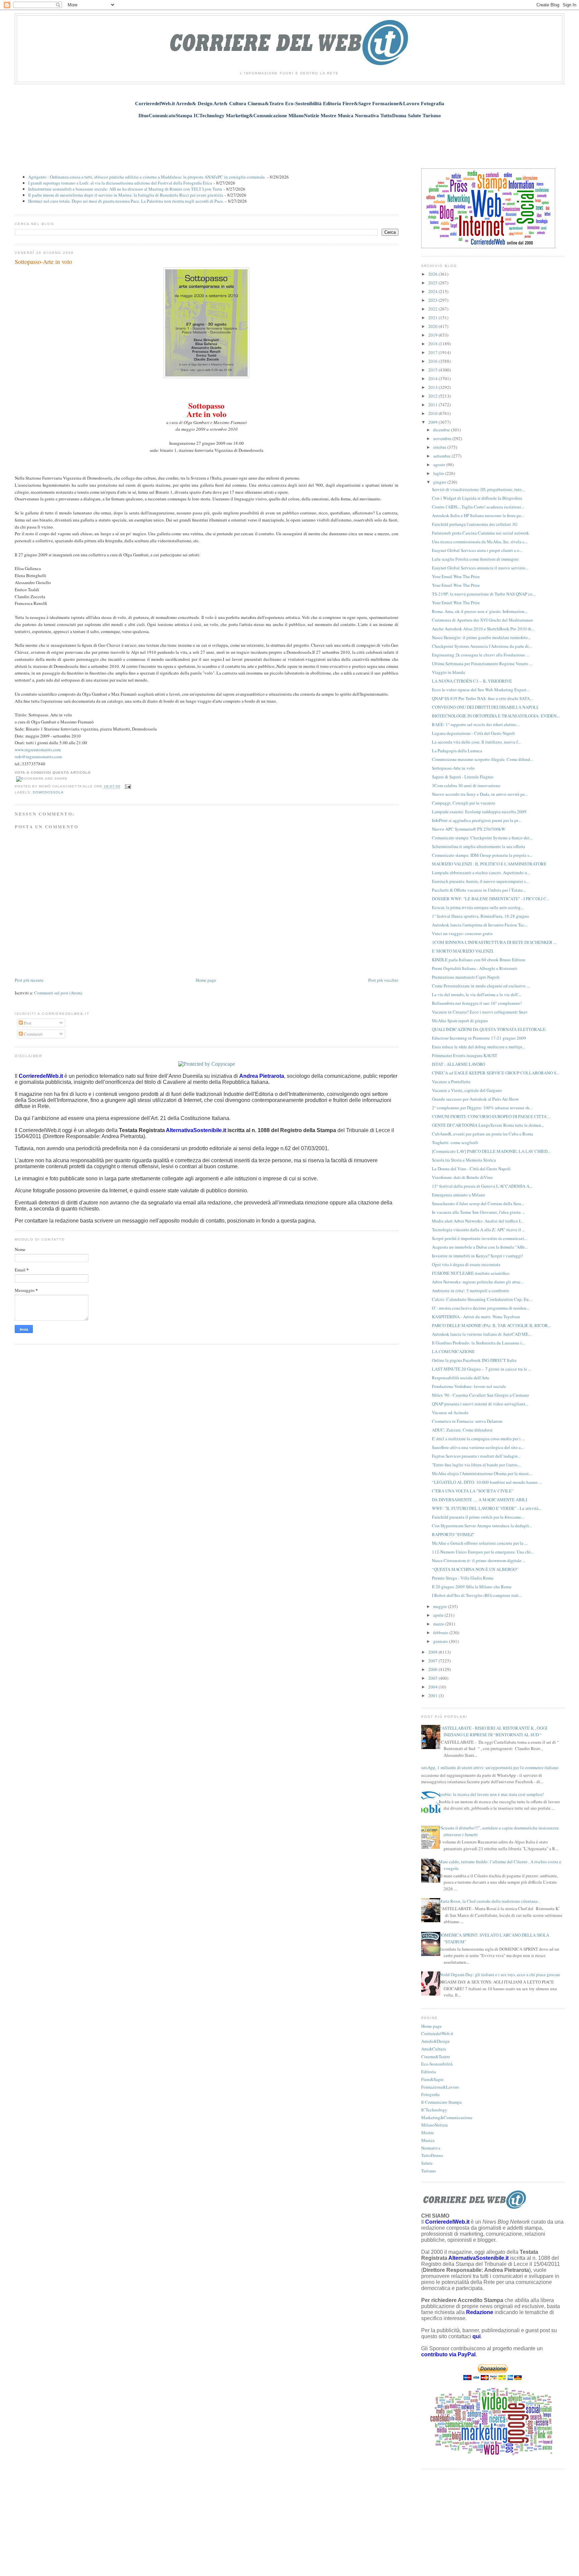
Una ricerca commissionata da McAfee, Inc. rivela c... (480, 542)
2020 (433, 326)
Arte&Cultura (434, 2049)
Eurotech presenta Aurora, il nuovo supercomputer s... (480, 881)
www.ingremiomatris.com (38, 750)
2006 (433, 1669)
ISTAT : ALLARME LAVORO (459, 1064)
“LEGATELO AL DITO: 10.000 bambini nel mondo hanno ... (487, 1482)
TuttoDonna (432, 2155)
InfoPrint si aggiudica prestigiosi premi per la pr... (476, 820)
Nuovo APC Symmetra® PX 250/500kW (469, 829)
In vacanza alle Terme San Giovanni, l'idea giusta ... (478, 1212)
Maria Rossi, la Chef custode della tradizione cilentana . (489, 1901)
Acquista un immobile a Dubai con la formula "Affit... (480, 1247)
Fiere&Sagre (432, 2079)
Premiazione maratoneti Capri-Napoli (466, 977)
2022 (433, 309)
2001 (433, 1695)
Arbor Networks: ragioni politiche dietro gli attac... (478, 1282)
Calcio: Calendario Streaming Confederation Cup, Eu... (482, 1299)
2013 (433, 387)
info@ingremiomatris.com (38, 757)
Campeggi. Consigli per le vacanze (464, 803)
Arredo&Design (435, 2041)
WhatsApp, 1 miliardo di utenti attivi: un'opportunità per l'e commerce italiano (487, 1767)
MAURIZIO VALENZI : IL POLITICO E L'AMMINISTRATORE (489, 864)
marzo (439, 1624)
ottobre (440, 447)
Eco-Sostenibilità (437, 2064)
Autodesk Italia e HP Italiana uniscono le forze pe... (478, 515)
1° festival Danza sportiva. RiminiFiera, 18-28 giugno (480, 916)
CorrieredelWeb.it (437, 2033)
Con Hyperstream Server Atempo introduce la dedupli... (482, 1526)
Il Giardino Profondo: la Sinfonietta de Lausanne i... (478, 1343)
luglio (439, 473)
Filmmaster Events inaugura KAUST (465, 1055)
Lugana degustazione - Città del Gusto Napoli (473, 733)
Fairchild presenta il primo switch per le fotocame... (478, 1517)
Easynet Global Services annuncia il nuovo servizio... (480, 568)
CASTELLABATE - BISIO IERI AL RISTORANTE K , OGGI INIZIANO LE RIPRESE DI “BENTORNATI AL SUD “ (493, 1731)
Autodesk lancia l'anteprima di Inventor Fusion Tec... (480, 925)
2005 (433, 1678)
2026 (433, 274)
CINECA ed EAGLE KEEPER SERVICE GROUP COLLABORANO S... (496, 1073)
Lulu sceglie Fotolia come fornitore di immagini (475, 559)
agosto (440, 465)
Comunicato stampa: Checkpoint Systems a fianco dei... (482, 838)
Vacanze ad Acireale (450, 1412)
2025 (433, 283)
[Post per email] (127, 787)
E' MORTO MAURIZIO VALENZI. (463, 951)
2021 (433, 318)
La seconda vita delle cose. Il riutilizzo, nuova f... (476, 742)
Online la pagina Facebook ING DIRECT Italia (474, 1360)
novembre (443, 438)
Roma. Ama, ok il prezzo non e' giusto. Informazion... (480, 611)
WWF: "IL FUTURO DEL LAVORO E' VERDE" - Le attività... (487, 1508)
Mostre (428, 2133)
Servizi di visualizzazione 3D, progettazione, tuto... (478, 489)
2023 (433, 300)
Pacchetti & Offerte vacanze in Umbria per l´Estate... (479, 890)
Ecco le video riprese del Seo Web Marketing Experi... (481, 690)
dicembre (442, 430)
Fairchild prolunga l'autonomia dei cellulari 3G (475, 524)
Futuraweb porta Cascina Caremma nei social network (480, 533)
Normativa (431, 2148)
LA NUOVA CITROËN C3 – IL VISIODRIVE (472, 681)
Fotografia (430, 2094)
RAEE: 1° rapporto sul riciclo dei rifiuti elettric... (476, 724)
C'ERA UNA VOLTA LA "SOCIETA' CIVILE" (473, 1491)
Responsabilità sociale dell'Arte (461, 1378)
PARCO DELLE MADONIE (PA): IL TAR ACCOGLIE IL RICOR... (491, 1325)
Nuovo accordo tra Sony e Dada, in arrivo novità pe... (480, 794)
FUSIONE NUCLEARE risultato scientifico (471, 1273)
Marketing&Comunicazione (447, 2117)
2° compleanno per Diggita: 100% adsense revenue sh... (482, 1108)
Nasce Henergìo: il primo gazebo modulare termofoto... (481, 637)
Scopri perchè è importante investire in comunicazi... (479, 1238)
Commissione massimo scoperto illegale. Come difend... (482, 759)
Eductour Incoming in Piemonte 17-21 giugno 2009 (479, 1038)
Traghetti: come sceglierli (455, 1142)
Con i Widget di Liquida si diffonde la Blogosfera (477, 498)
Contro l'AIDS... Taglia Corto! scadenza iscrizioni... (478, 507)
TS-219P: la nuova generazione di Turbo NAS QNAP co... (484, 594)
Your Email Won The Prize (456, 576)
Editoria (429, 2072)
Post (27, 1023)
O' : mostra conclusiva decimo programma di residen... (481, 1308)
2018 (433, 344)
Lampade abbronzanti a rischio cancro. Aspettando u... (481, 873)
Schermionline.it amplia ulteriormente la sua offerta (478, 846)
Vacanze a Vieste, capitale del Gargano (467, 1090)
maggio (441, 1606)
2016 (433, 361)
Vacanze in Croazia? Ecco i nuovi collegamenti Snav (480, 1012)
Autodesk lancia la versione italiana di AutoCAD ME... (482, 1334)
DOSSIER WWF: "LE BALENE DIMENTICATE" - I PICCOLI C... (491, 899)
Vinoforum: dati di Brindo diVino (462, 1177)
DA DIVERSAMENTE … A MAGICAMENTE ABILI (479, 1500)
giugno (440, 482)
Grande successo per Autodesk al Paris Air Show (475, 1099)
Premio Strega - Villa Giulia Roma (463, 1578)
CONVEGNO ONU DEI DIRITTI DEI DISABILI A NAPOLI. (485, 707)
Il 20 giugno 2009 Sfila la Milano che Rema (472, 1587)
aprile (439, 1615)
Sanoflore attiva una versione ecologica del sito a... (478, 1447)
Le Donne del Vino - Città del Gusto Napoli (471, 1169)
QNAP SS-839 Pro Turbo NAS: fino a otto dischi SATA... (482, 698)
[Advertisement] (289, 140)
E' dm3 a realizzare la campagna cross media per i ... (478, 1439)
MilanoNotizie (435, 2125)
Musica (428, 2140)
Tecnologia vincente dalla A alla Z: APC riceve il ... (478, 1230)
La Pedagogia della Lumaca (457, 751)
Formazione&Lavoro (440, 2087)
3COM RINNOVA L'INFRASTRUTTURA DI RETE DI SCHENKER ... (494, 942)
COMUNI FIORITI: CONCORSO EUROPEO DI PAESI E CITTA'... (491, 1116)
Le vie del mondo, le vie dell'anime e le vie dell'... (477, 994)
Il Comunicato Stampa (441, 2102)
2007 (433, 1661)
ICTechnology (434, 2110)
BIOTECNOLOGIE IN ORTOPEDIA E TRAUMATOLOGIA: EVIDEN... (496, 716)
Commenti (33, 1034)
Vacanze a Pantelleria (451, 1082)
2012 (433, 396)
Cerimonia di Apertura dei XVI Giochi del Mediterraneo (482, 620)
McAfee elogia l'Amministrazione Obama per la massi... (482, 1473)
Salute (427, 2163)
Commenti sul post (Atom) (58, 993)
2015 (433, 370)
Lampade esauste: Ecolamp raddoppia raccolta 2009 (479, 812)
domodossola (48, 792)
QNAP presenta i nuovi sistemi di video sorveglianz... (480, 1404)
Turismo (429, 2171)
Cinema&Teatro (436, 2057)
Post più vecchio (383, 980)
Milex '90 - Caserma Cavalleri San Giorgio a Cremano (480, 1395)
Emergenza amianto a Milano (459, 1195)
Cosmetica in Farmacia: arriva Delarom (467, 1421)
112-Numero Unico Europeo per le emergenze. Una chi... (483, 1552)
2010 (433, 413)
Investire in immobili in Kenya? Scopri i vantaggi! (477, 1256)
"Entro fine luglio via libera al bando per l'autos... (476, 1465)
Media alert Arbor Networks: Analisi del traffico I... (478, 1221)
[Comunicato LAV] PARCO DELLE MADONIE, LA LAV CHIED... (491, 1151)
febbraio (441, 1632)
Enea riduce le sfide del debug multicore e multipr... (478, 1047)
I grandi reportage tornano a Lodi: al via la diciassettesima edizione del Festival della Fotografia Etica (120, 183)
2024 (433, 291)
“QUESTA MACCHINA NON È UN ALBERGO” (475, 1569)
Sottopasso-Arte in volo (43, 262)
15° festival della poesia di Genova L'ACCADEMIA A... (482, 1186)
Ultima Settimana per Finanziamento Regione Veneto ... (482, 664)
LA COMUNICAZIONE (453, 1351)
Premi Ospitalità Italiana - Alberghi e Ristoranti (475, 968)
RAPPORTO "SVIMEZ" (453, 1534)
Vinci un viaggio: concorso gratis (462, 933)
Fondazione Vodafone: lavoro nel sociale (469, 1386)
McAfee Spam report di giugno (460, 1021)
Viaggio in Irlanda (448, 672)
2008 (433, 1652)
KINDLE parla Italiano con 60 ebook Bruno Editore (479, 960)
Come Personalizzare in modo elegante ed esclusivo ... (481, 986)
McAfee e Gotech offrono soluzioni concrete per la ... (480, 1543)
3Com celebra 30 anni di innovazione (466, 785)
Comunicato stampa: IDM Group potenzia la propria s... (482, 855)
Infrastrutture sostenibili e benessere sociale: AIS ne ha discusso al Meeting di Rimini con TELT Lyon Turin (125, 189)
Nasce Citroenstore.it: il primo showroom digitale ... (479, 1560)
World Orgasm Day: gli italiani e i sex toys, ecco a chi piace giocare (499, 1974)
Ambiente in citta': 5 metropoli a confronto (471, 1291)
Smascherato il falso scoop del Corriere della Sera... (478, 1203)
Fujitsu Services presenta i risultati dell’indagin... (476, 1456)
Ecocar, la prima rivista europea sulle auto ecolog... (478, 907)
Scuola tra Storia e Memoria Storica (464, 1160)
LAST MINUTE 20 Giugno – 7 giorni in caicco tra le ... (481, 1369)
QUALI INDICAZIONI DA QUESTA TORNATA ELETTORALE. (489, 1029)
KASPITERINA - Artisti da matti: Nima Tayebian (476, 1317)
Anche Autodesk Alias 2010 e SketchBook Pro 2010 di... (483, 629)
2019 (433, 335)
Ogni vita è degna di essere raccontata (466, 1264)
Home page (206, 980)
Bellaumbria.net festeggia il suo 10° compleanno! (477, 1003)
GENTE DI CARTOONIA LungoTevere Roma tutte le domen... (488, 1125)
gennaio (441, 1641)
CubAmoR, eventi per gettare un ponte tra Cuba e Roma (482, 1134)
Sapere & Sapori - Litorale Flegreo (463, 777)
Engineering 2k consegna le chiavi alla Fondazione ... (480, 655)
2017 (433, 352)
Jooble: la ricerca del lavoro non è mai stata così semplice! (491, 1794)
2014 (433, 378)
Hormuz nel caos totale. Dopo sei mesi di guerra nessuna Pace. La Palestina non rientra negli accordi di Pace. (126, 201)
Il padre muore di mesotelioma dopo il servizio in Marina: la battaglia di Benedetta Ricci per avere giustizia (126, 195)
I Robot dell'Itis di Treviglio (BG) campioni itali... (477, 1595)
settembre (442, 456)
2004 (433, 1687)
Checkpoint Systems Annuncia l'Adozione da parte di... (482, 646)
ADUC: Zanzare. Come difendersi (462, 1430)
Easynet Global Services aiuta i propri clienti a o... (477, 550)
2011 (433, 405)
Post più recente (29, 980)
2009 (433, 422)
